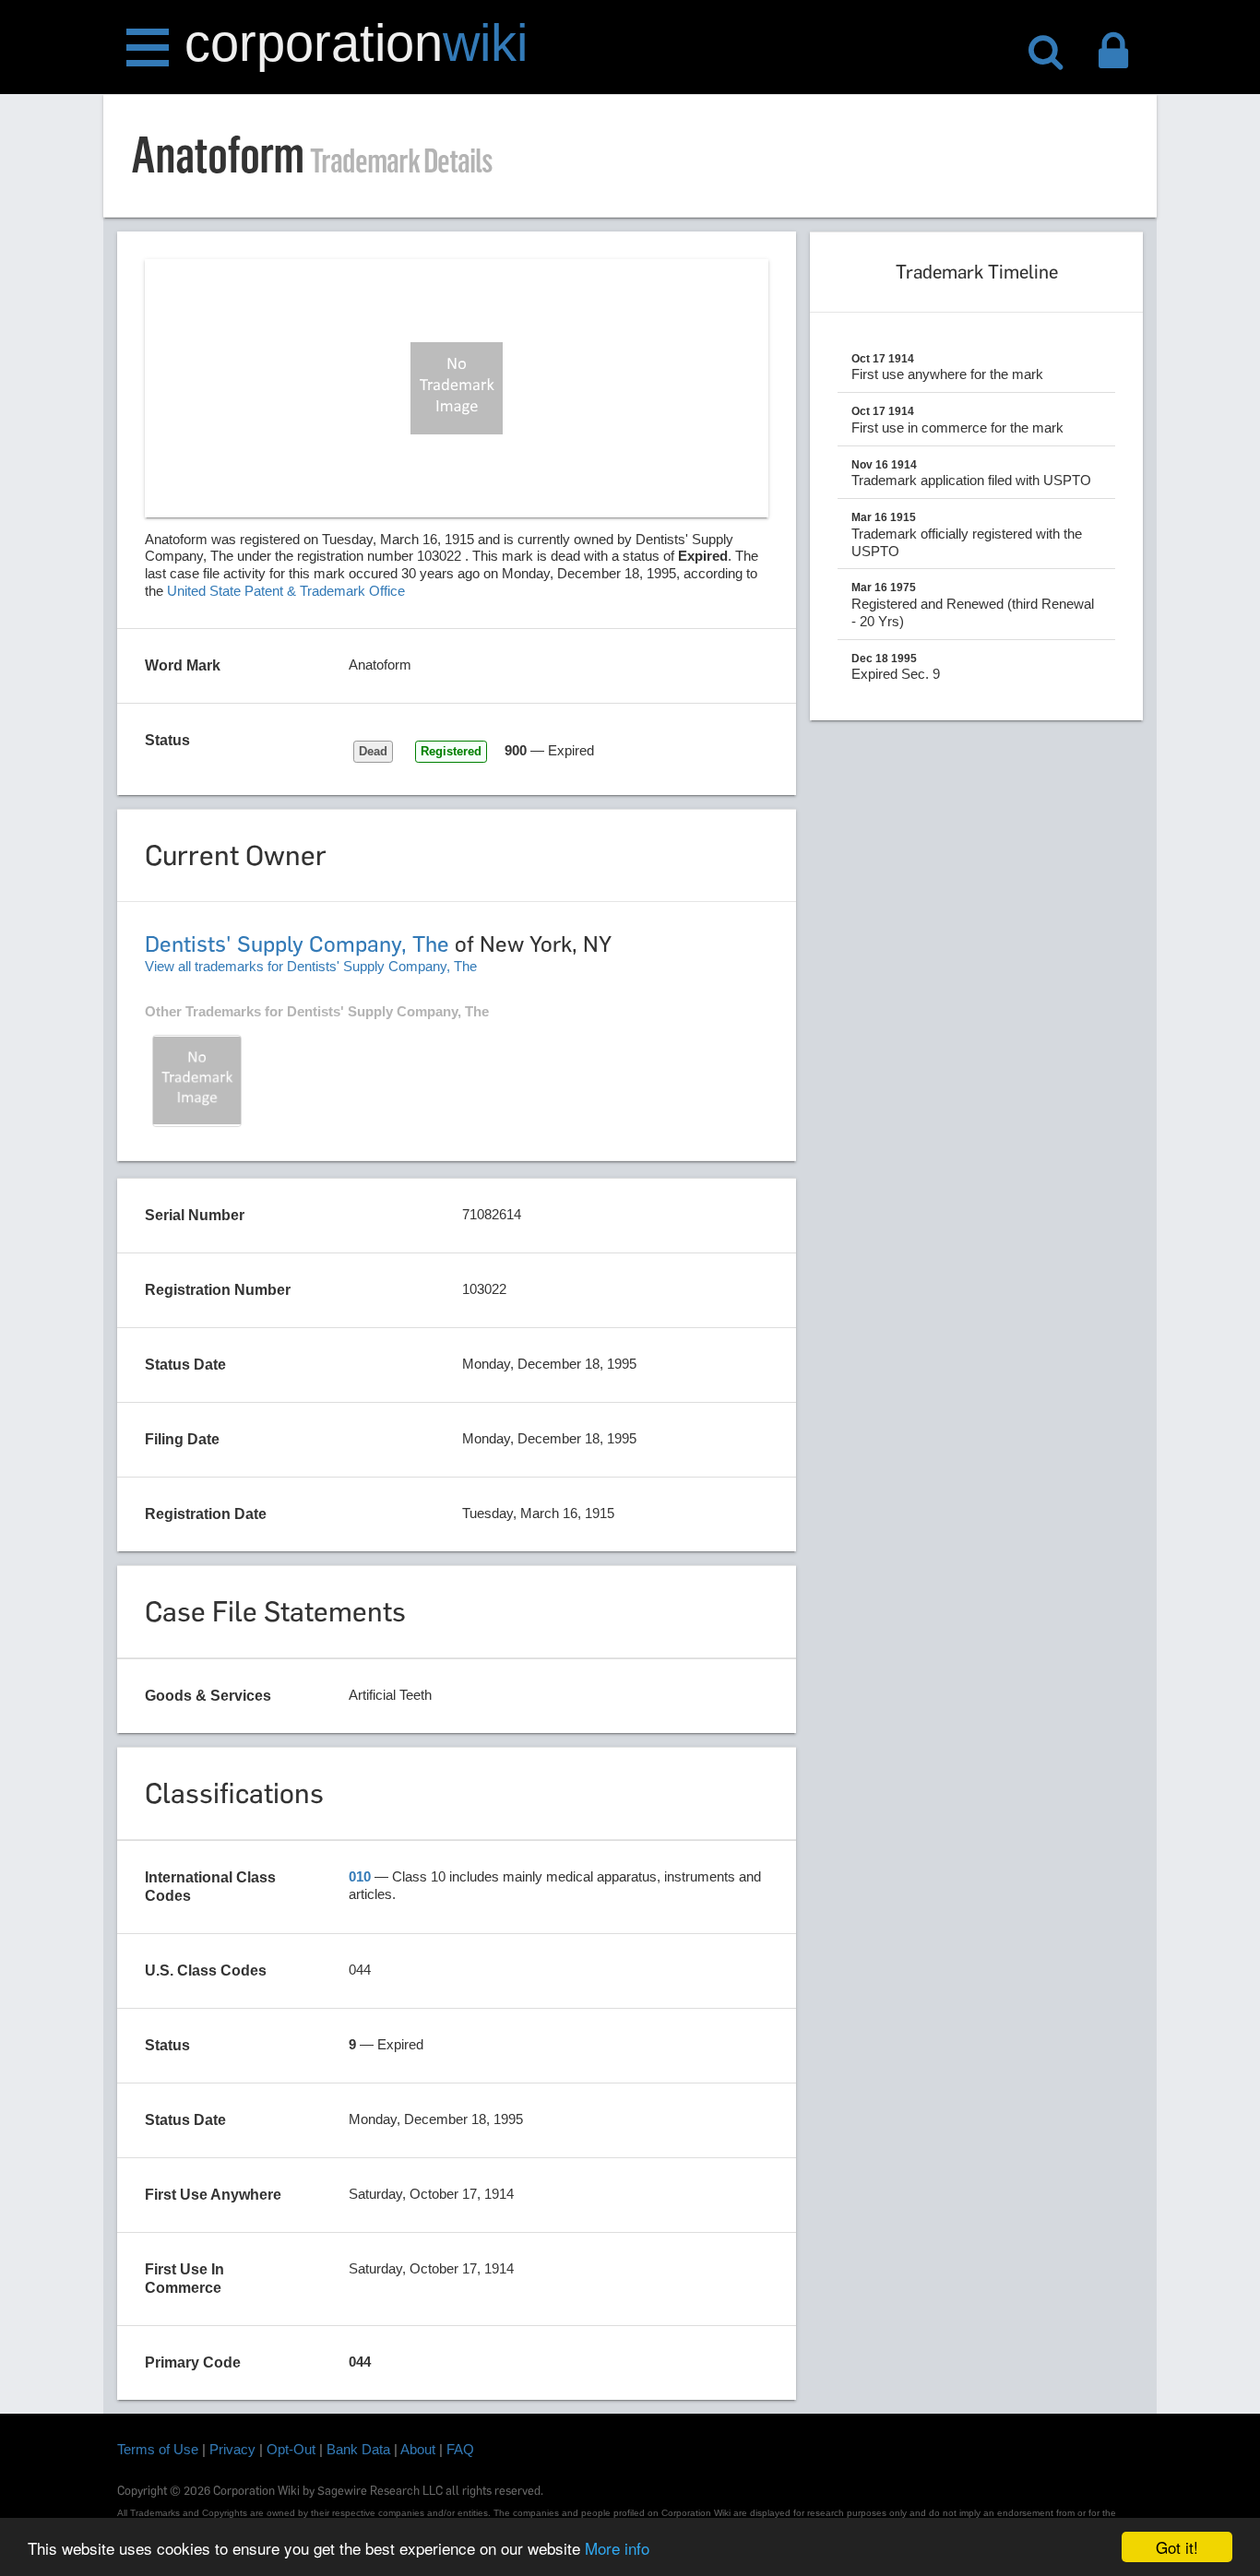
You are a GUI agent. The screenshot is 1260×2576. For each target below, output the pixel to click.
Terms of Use (158, 2449)
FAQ (460, 2449)
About (418, 2449)
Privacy (232, 2449)
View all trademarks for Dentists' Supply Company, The (311, 966)
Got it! (1177, 2547)
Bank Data (358, 2449)
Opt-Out (291, 2449)
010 (360, 1876)
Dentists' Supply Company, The (297, 944)
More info (617, 2548)
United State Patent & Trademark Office (286, 591)
